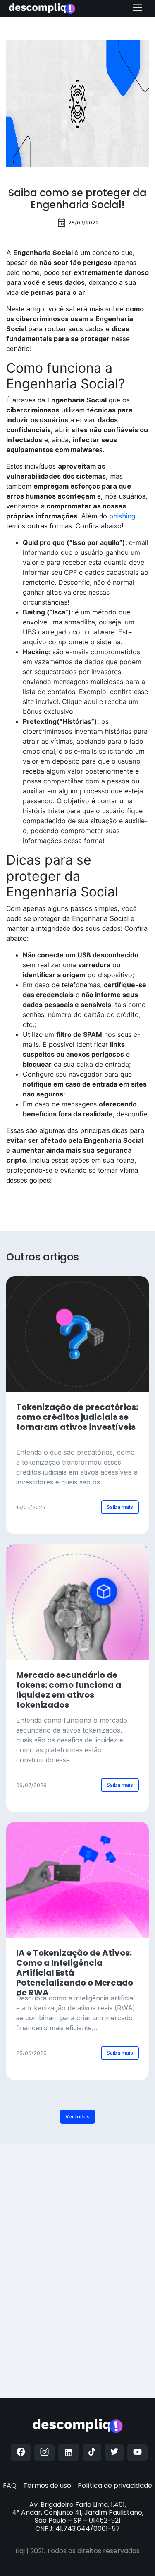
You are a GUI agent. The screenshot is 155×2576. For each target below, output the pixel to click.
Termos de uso (47, 2486)
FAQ (10, 2486)
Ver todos (77, 2117)
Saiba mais (120, 1507)
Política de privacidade (115, 2486)
